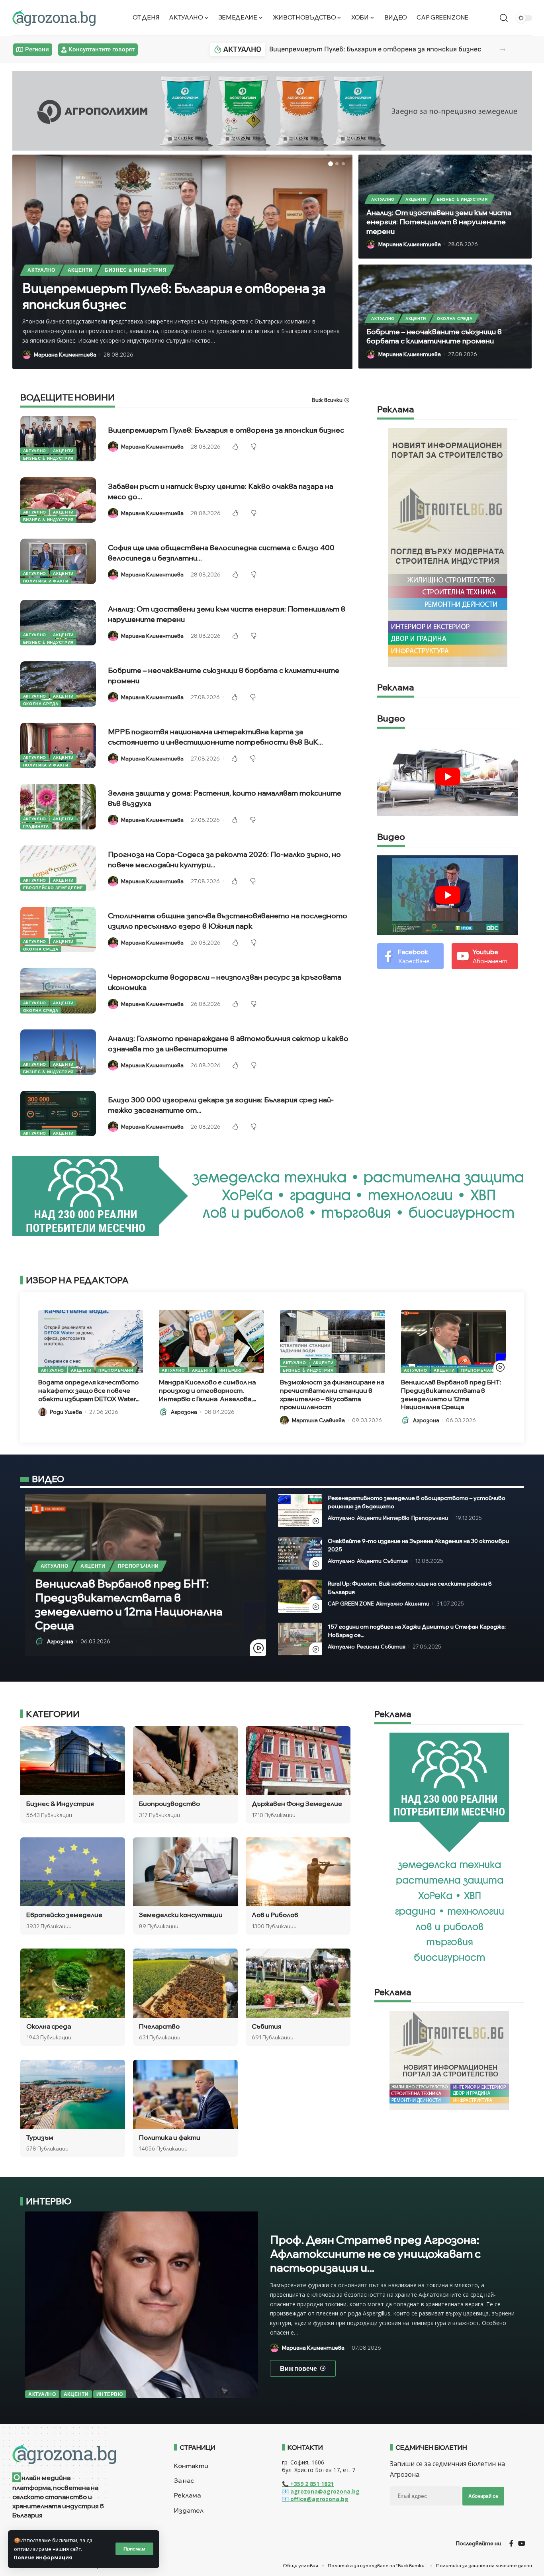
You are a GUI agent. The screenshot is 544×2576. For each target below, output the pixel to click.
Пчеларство (159, 2026)
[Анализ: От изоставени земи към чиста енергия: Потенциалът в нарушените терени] (58, 623)
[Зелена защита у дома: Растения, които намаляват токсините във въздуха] (58, 807)
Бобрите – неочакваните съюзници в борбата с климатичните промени (434, 336)
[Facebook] (410, 956)
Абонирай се (483, 2496)
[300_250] (449, 2060)
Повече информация (43, 2557)
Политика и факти (46, 581)
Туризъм (40, 2137)
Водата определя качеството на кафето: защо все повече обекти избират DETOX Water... (89, 1390)
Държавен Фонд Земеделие (297, 1804)
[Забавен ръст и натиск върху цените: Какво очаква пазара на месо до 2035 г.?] (58, 500)
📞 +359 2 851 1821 (308, 2484)
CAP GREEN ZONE (351, 1604)
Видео (391, 719)
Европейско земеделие (53, 888)
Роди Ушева (66, 1412)
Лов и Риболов (275, 1915)
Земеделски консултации (181, 1915)
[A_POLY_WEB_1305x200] (272, 110)
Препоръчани (116, 1370)
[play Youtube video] (448, 777)
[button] (503, 50)
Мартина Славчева (318, 1420)
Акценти (80, 270)
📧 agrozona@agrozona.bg (321, 2491)
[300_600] (448, 547)
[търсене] (504, 18)
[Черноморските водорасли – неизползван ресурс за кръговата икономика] (58, 991)
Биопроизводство (169, 1804)
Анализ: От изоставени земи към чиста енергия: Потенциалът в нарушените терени (439, 222)
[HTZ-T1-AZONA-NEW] (83, 2454)
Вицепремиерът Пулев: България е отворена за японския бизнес (375, 49)
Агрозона (184, 1412)
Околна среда (455, 318)
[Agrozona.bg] (54, 18)
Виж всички (327, 400)
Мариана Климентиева (65, 355)
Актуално (41, 270)
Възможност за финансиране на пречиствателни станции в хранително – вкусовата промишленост (332, 1394)
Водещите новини (68, 398)
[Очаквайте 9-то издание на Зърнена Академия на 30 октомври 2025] (300, 1554)
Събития (395, 1561)
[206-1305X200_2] (272, 1195)
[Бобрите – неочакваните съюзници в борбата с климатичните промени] (58, 684)
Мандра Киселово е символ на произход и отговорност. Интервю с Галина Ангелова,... (207, 1390)
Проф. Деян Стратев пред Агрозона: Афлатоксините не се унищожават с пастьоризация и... (375, 2254)
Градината (36, 826)
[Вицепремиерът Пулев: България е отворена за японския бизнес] (58, 439)
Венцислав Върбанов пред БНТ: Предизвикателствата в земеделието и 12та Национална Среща (451, 1394)
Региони (368, 1647)
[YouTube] (522, 2543)
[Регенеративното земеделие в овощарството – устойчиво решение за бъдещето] (300, 1511)
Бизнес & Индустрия (136, 270)
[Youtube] (485, 956)
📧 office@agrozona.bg (315, 2499)
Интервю (231, 1370)
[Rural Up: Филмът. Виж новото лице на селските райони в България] (300, 1596)
